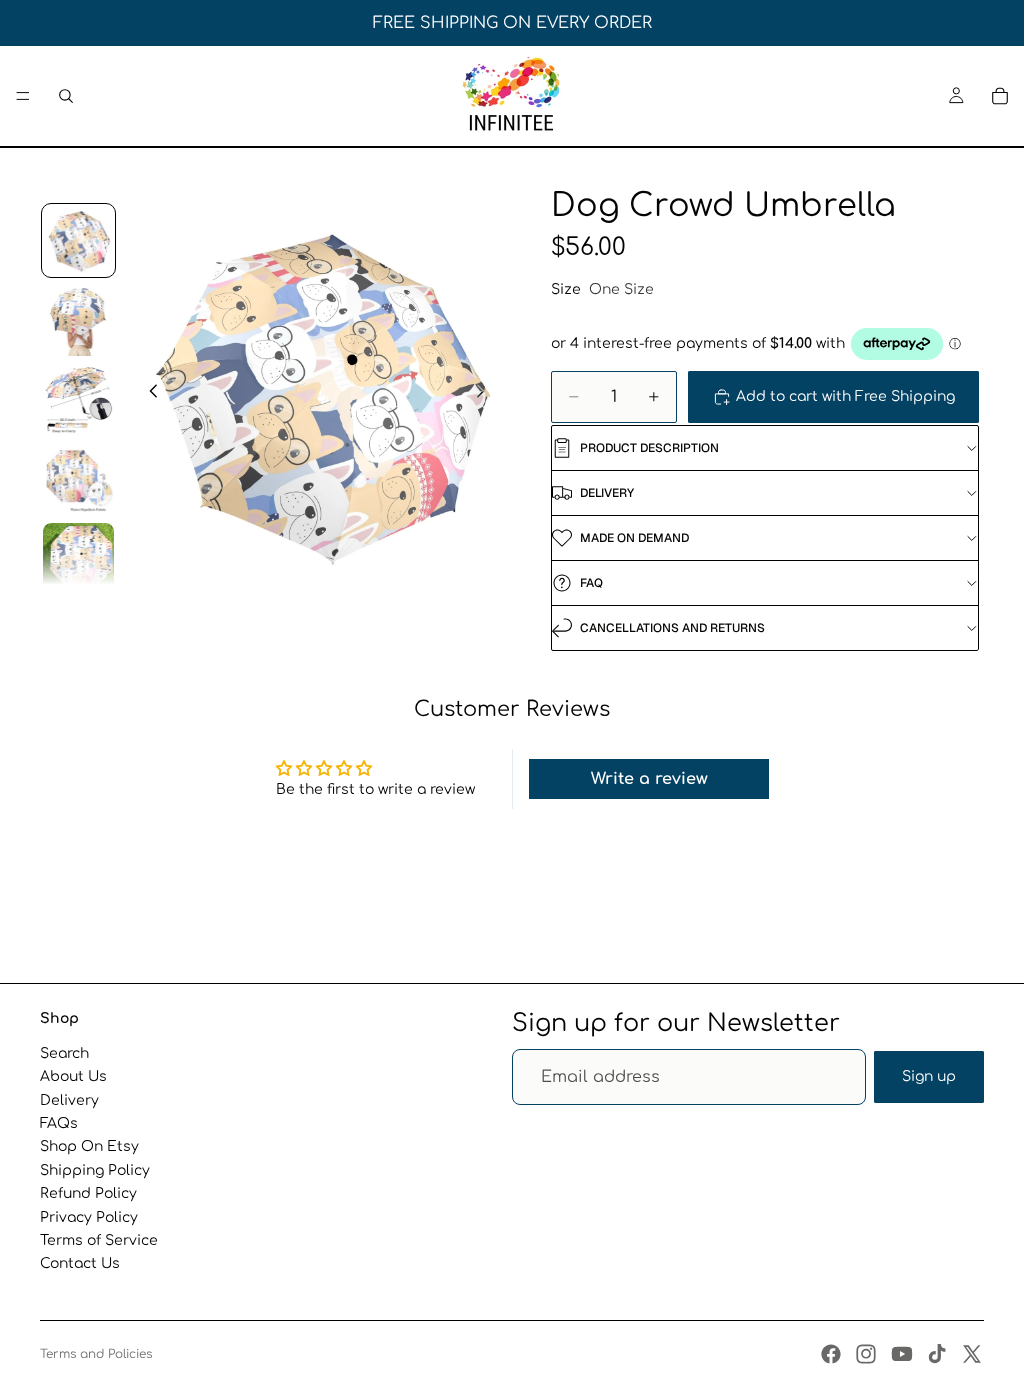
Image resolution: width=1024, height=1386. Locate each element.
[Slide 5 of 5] (79, 559)
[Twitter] (972, 1354)
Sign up (929, 1076)
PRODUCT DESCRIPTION (649, 448)
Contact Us (80, 1264)
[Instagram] (866, 1354)
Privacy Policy (89, 1217)
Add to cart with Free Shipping (845, 396)
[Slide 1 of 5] (79, 241)
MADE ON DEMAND (634, 538)
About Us (73, 1076)
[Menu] (23, 96)
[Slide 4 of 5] (79, 480)
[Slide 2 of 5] (79, 320)
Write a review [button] (649, 779)
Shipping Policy (95, 1170)
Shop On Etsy (89, 1147)
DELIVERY (607, 493)
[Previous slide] (148, 394)
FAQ (591, 583)
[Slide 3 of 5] (79, 400)
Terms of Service (99, 1240)
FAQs (59, 1123)
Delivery (69, 1100)
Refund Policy (88, 1193)
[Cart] (1000, 96)
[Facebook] (831, 1354)
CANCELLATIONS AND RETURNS (672, 628)
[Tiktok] (937, 1354)
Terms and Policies (96, 1354)
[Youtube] (902, 1354)
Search (64, 1053)
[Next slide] (486, 394)
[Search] (66, 96)
